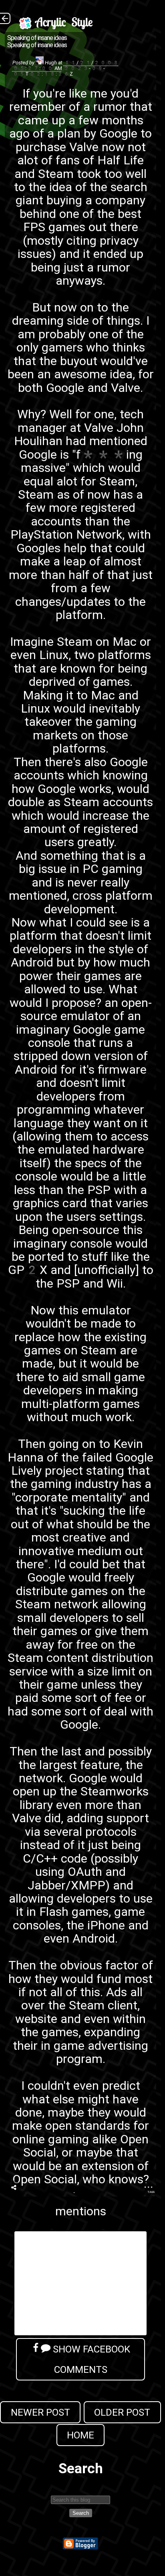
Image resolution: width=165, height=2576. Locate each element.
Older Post (122, 2412)
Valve (99, 428)
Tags (151, 2192)
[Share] (14, 2188)
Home (80, 2435)
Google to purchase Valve (84, 140)
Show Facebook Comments (90, 2359)
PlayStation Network (66, 534)
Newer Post (40, 2412)
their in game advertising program (80, 2052)
